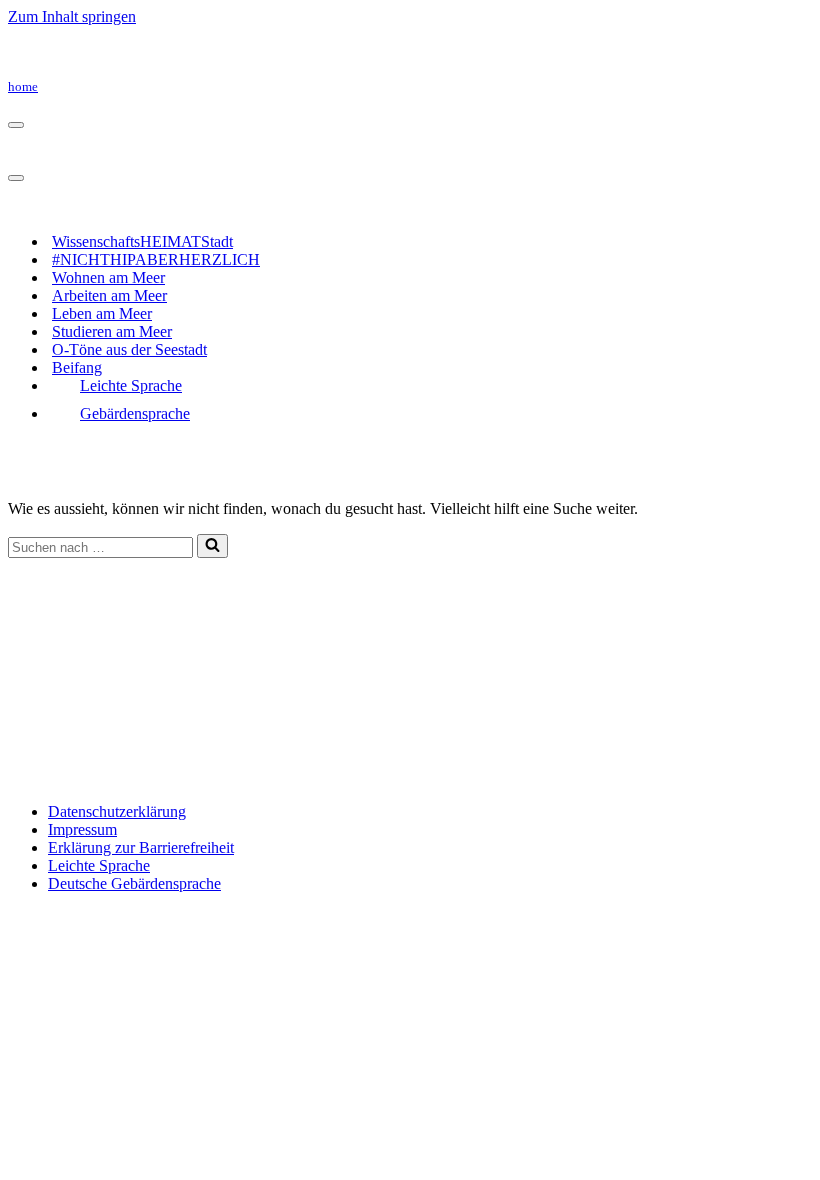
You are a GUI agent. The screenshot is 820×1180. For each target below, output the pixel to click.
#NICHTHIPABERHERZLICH (156, 259)
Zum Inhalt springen (72, 16)
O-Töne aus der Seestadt (129, 349)
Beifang (77, 367)
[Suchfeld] (212, 546)
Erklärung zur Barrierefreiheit (141, 847)
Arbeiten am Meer (109, 295)
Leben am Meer (102, 313)
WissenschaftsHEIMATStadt (142, 241)
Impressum (82, 829)
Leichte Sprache (131, 385)
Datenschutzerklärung (117, 811)
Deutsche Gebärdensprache (134, 883)
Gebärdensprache (135, 413)
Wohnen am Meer (108, 277)
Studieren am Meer (112, 331)
